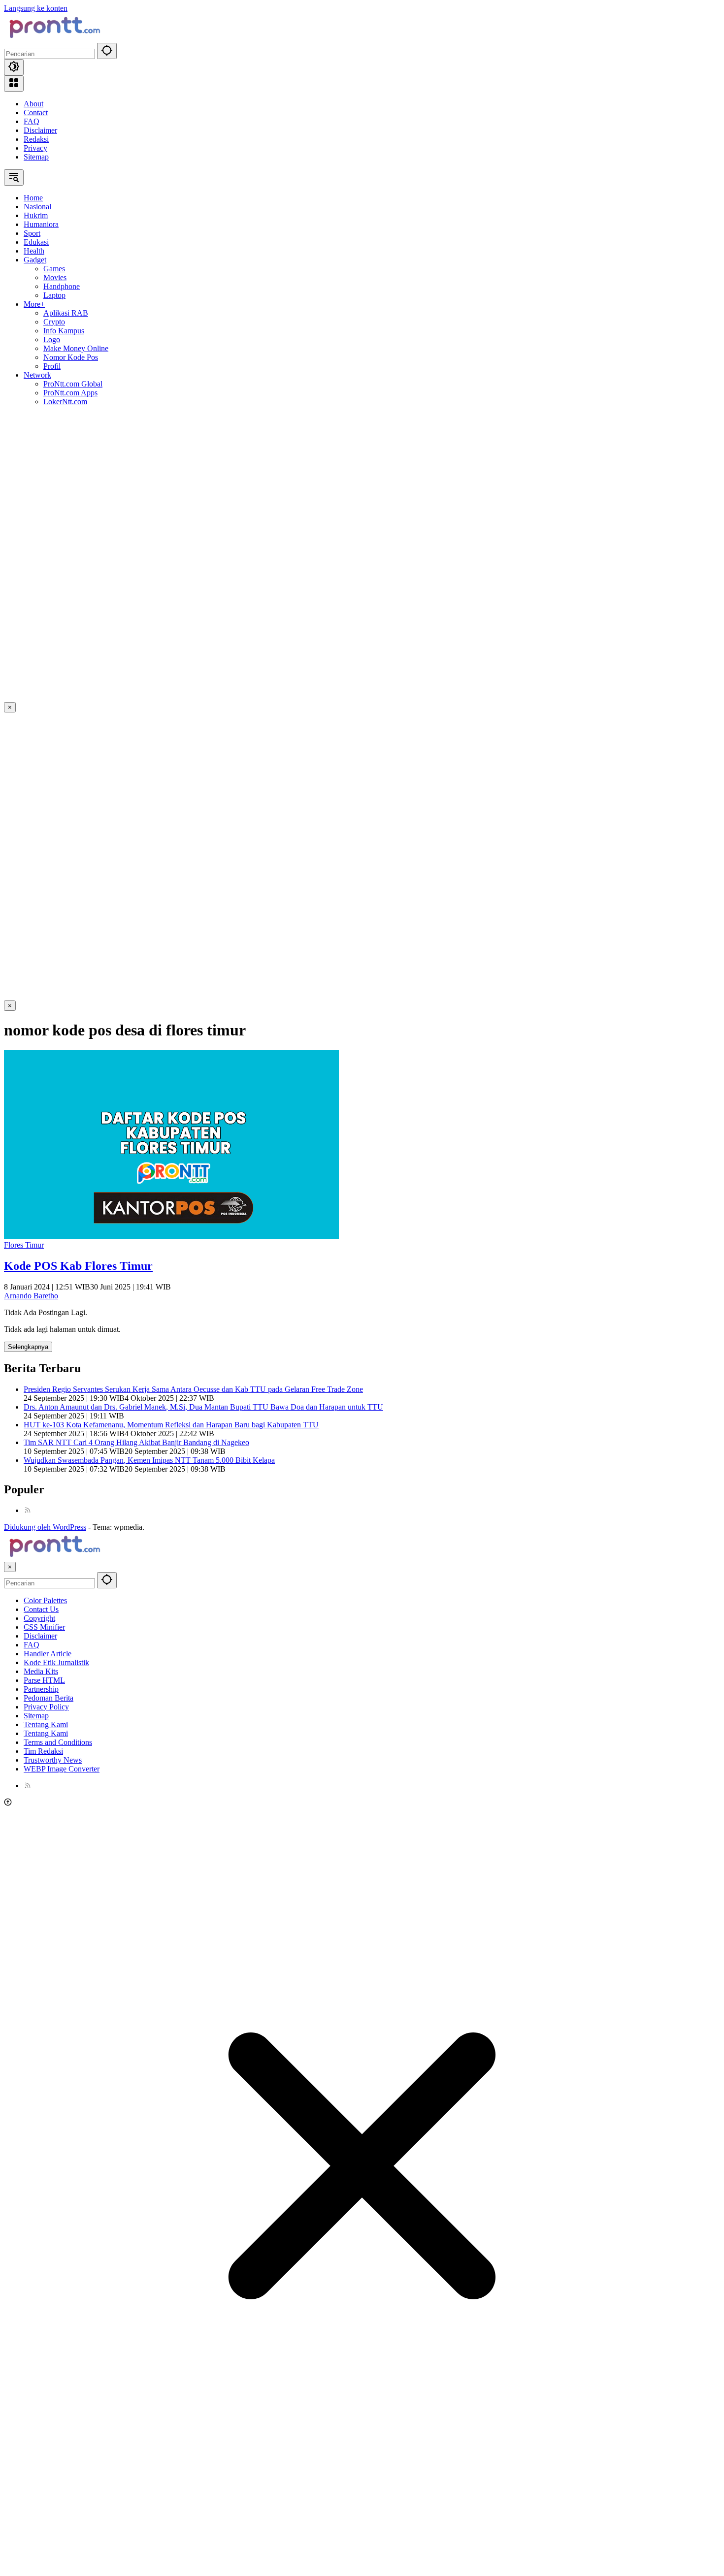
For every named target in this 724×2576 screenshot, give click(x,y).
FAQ (32, 121)
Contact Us (41, 1609)
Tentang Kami (46, 1724)
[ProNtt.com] (53, 38)
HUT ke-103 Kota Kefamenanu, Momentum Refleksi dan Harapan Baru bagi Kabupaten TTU (171, 1425)
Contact (36, 113)
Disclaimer (40, 130)
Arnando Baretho (31, 1296)
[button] (107, 51)
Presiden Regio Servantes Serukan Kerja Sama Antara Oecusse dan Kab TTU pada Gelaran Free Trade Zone (193, 1389)
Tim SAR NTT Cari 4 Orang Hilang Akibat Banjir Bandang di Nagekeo (136, 1442)
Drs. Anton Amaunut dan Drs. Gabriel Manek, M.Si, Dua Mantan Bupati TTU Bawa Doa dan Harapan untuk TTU (203, 1407)
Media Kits (41, 1671)
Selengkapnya (28, 1347)
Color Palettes (45, 1600)
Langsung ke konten (36, 8)
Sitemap (36, 157)
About (33, 104)
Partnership (41, 1689)
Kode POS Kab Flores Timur (78, 1266)
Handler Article (48, 1654)
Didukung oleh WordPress (45, 1527)
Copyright (39, 1618)
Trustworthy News (53, 1760)
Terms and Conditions (58, 1742)
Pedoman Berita (49, 1698)
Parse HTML (44, 1680)
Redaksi (36, 139)
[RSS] (28, 1510)
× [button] (10, 1567)
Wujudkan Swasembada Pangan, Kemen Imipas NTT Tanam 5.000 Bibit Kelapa (149, 1460)
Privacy (35, 148)
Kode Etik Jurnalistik (56, 1662)
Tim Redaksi (43, 1751)
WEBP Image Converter (62, 1769)
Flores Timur (24, 1245)
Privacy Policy (46, 1707)
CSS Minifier (44, 1627)
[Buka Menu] (14, 83)
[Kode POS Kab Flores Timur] (171, 1236)
